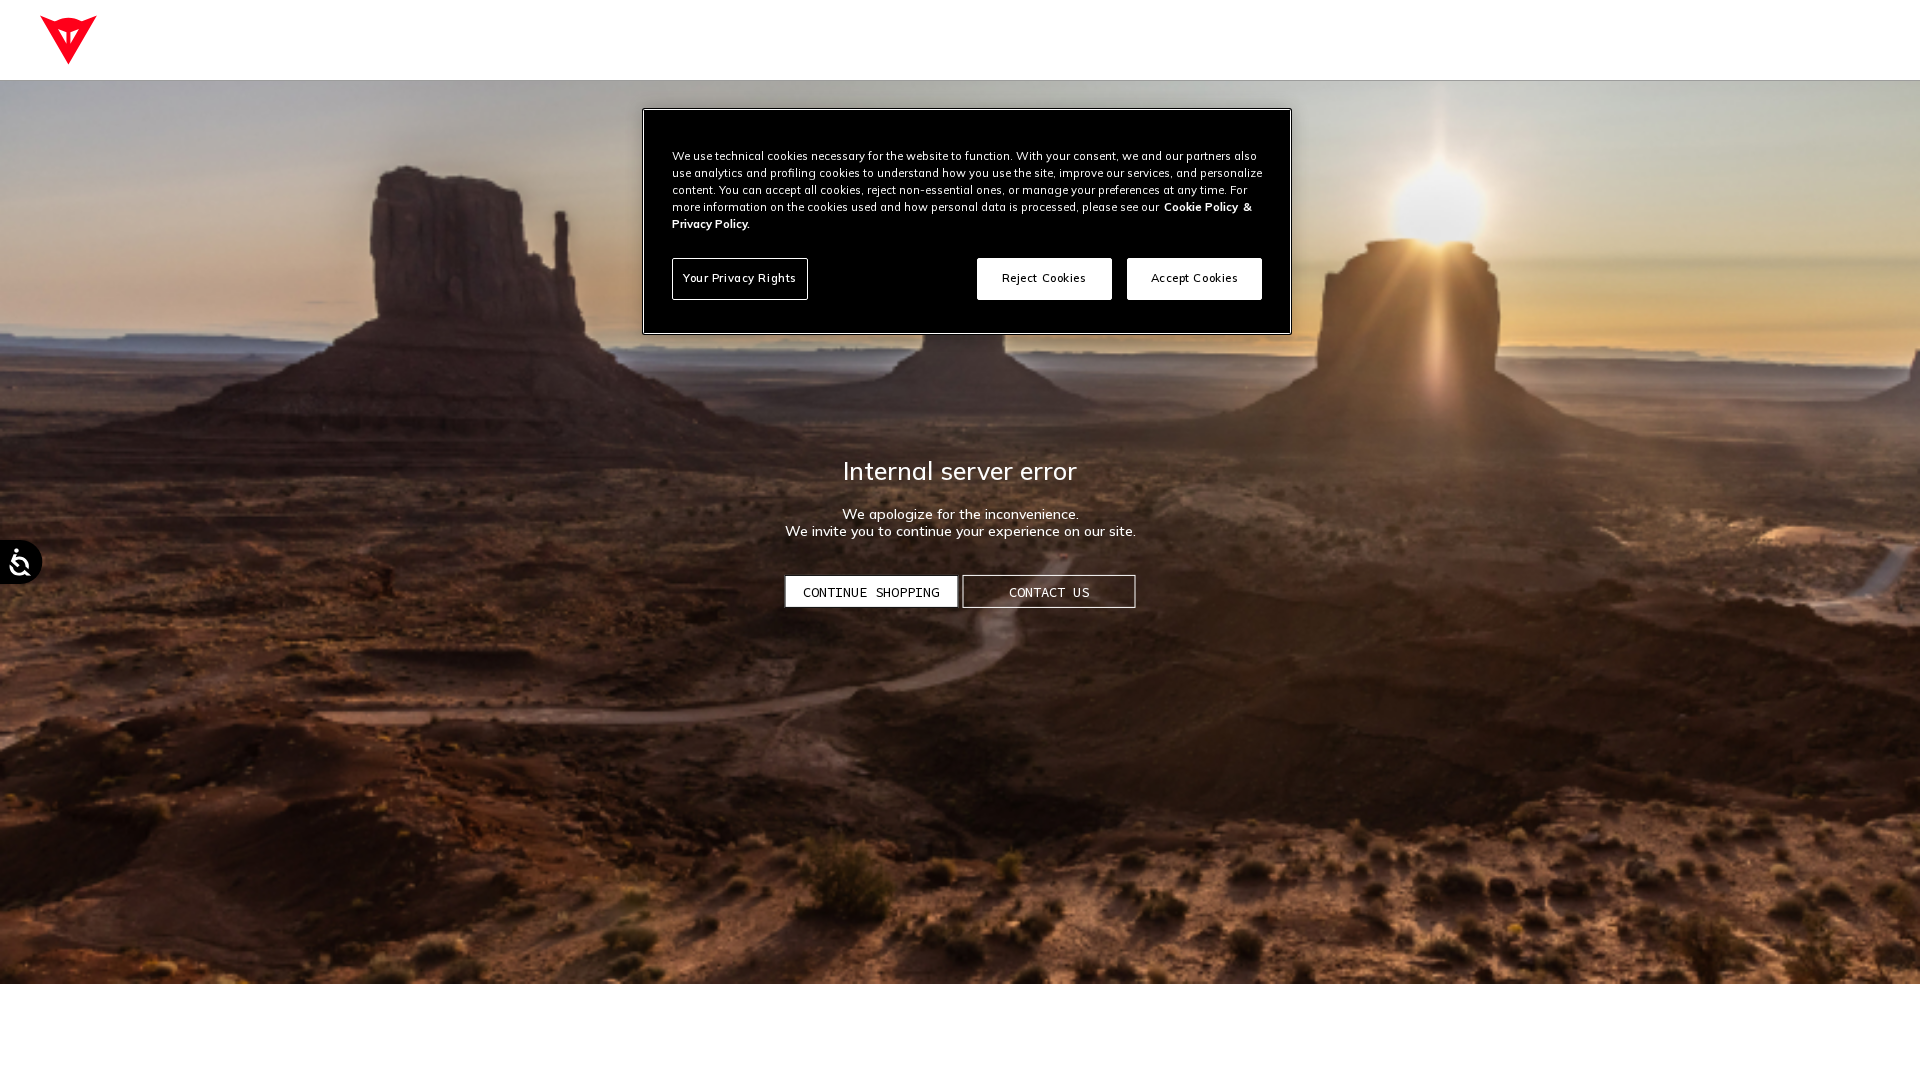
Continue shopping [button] (871, 592)
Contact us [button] (1049, 592)
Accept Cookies (1195, 278)
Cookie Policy (1201, 207)
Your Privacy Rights (740, 278)
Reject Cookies (1044, 278)
